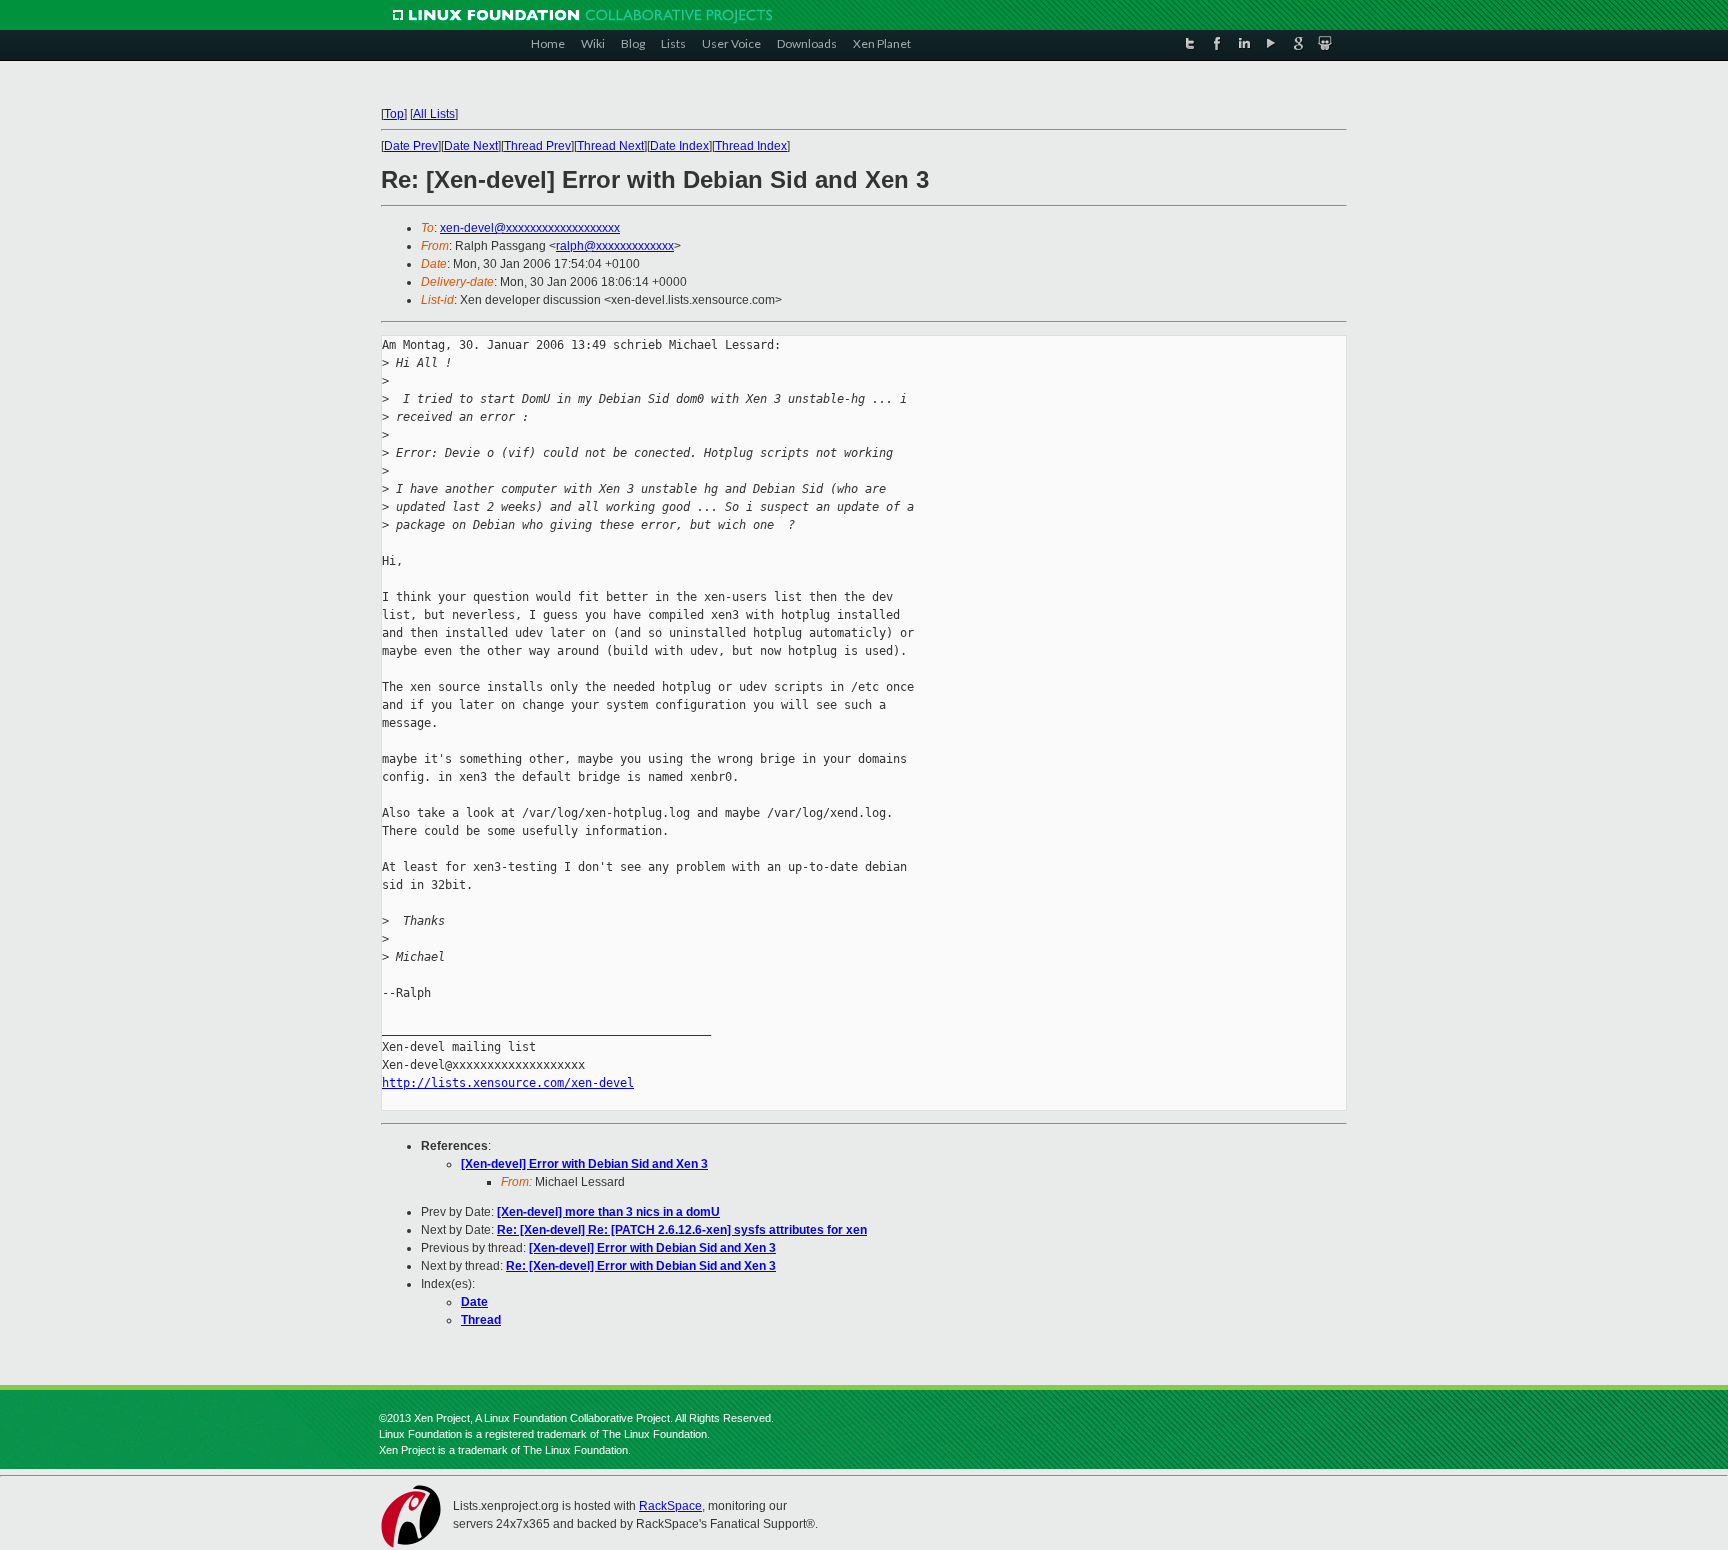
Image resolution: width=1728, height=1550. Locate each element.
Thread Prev (537, 146)
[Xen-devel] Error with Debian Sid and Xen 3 (584, 1164)
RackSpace (670, 1506)
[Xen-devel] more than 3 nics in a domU (608, 1212)
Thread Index (751, 146)
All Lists (434, 114)
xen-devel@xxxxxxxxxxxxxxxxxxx (530, 228)
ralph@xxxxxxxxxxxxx (615, 246)
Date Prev (411, 146)
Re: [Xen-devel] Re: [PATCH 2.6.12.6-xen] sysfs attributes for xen (682, 1230)
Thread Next (610, 146)
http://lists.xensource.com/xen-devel (508, 1083)
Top (394, 114)
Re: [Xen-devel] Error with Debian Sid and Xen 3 (641, 1266)
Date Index (679, 146)
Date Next (471, 146)
